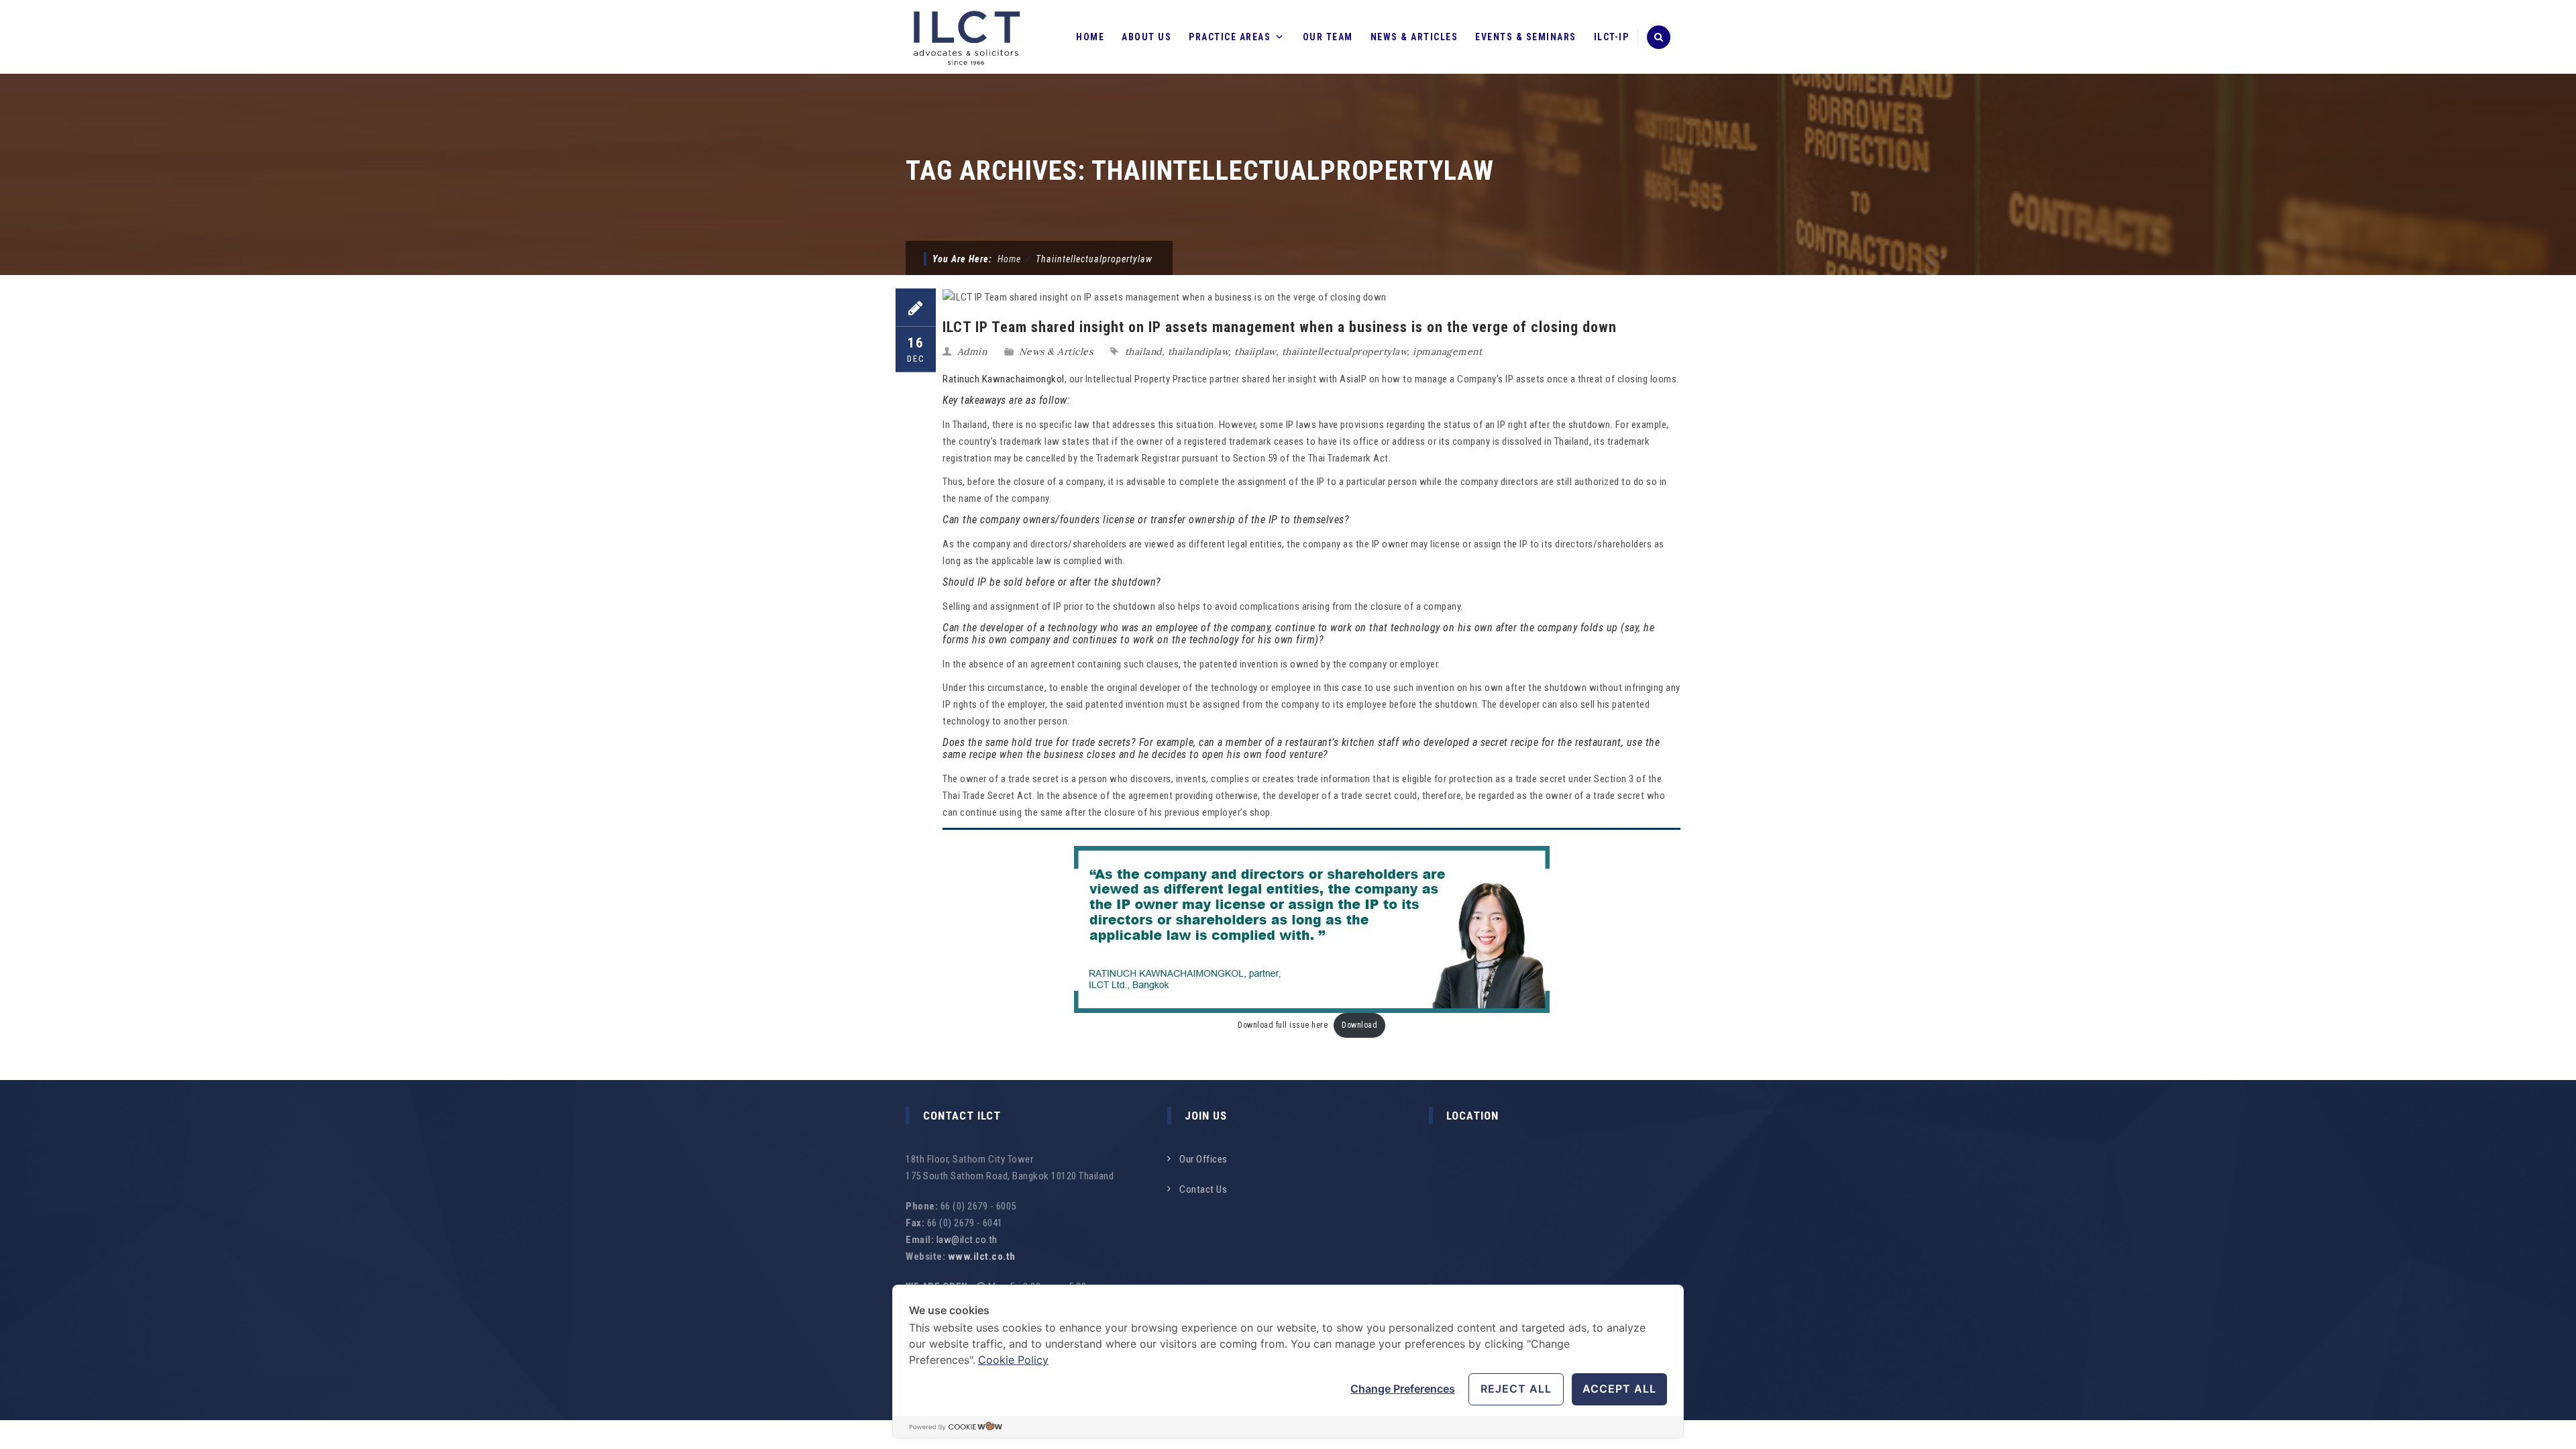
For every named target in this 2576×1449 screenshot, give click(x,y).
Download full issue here (1283, 1025)
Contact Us (1203, 1189)
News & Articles (1414, 37)
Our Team (1328, 37)
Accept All (1619, 1389)
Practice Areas (1230, 37)
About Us (1146, 37)
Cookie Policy (1013, 1360)
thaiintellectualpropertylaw (1345, 352)
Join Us (1206, 1116)
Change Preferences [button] (1403, 1389)
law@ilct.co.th (967, 1240)
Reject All (1516, 1389)
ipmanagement (1447, 352)
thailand (1143, 352)
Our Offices (1203, 1159)
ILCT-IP (1612, 37)
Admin (972, 352)
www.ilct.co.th (982, 1256)
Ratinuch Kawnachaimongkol (1004, 379)
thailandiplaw (1198, 352)
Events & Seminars (1526, 37)
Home (1090, 37)
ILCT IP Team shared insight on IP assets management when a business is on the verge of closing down (1280, 327)
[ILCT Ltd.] (967, 37)
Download (1359, 1025)
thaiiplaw (1255, 352)
